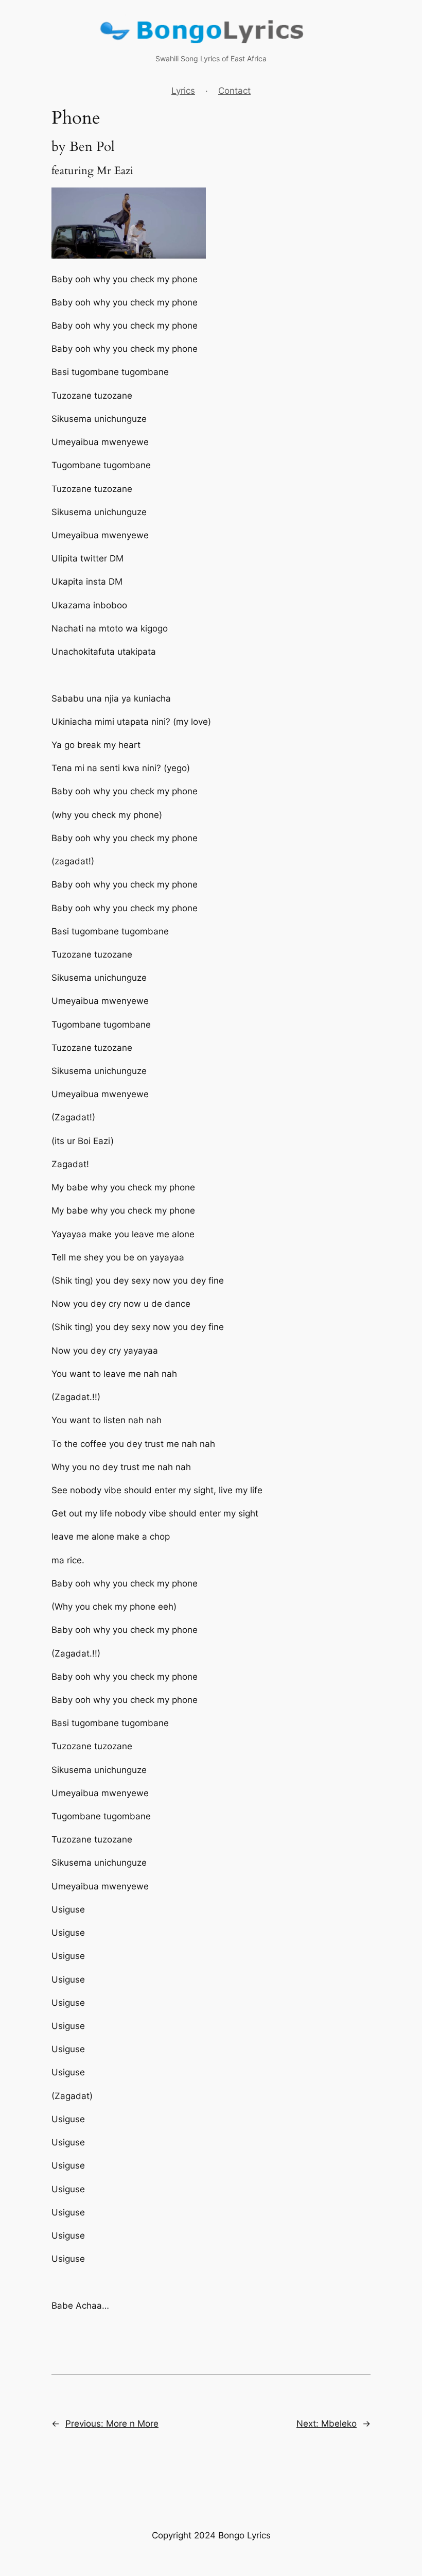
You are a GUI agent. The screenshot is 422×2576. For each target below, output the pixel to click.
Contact (234, 91)
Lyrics (183, 91)
